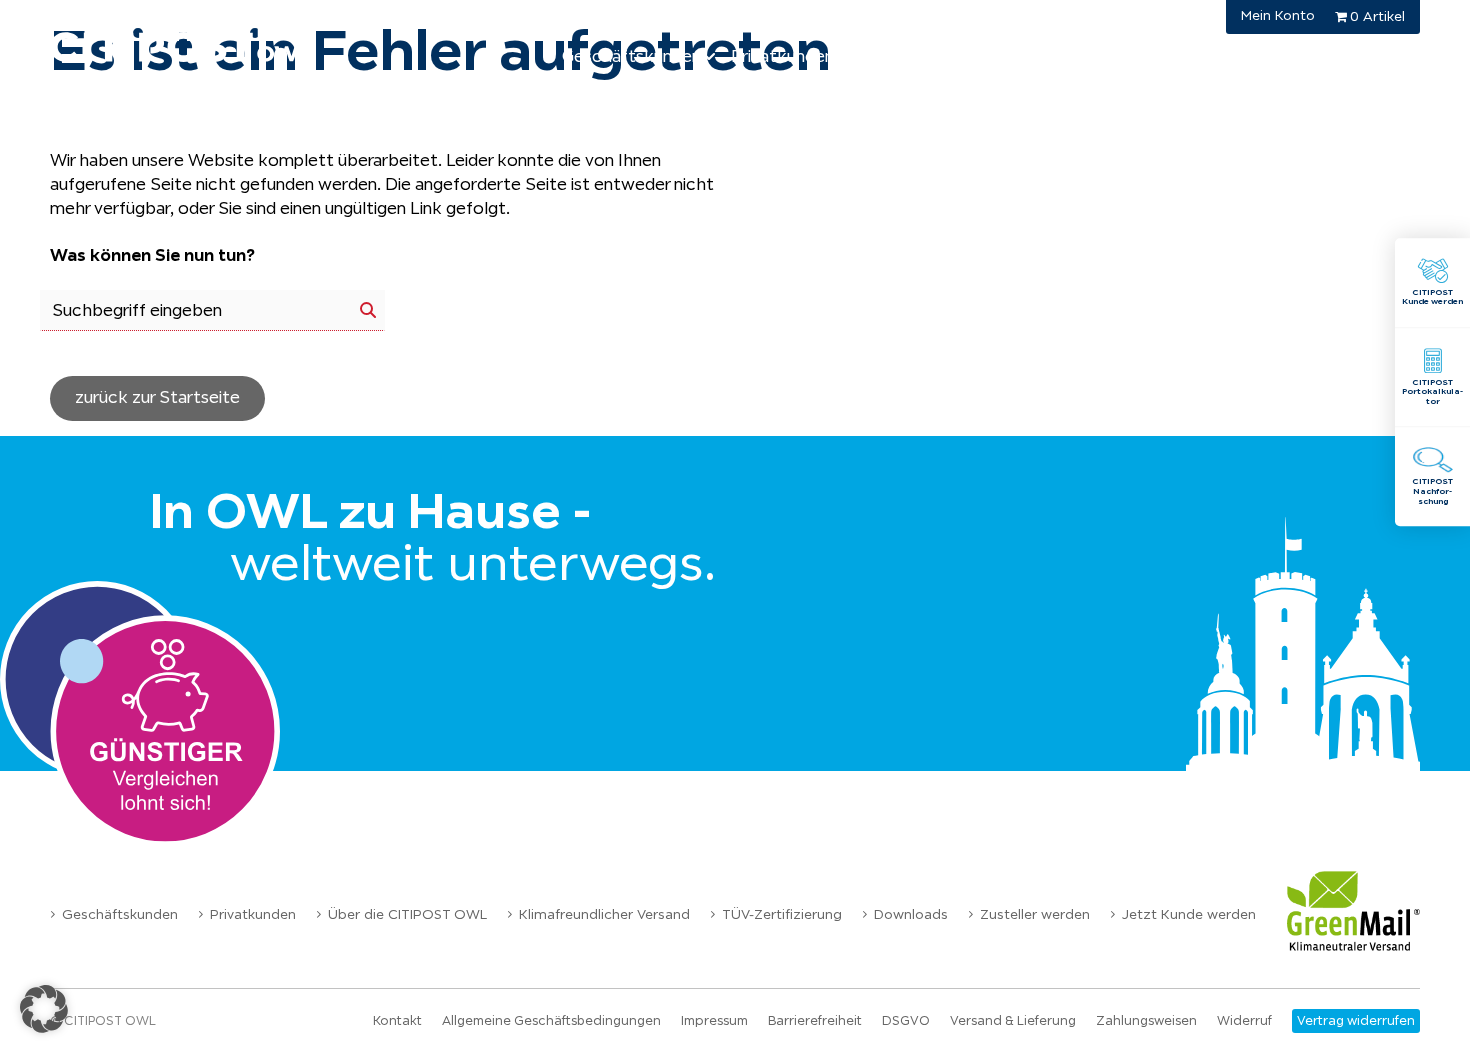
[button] (44, 1009)
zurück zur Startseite (157, 397)
